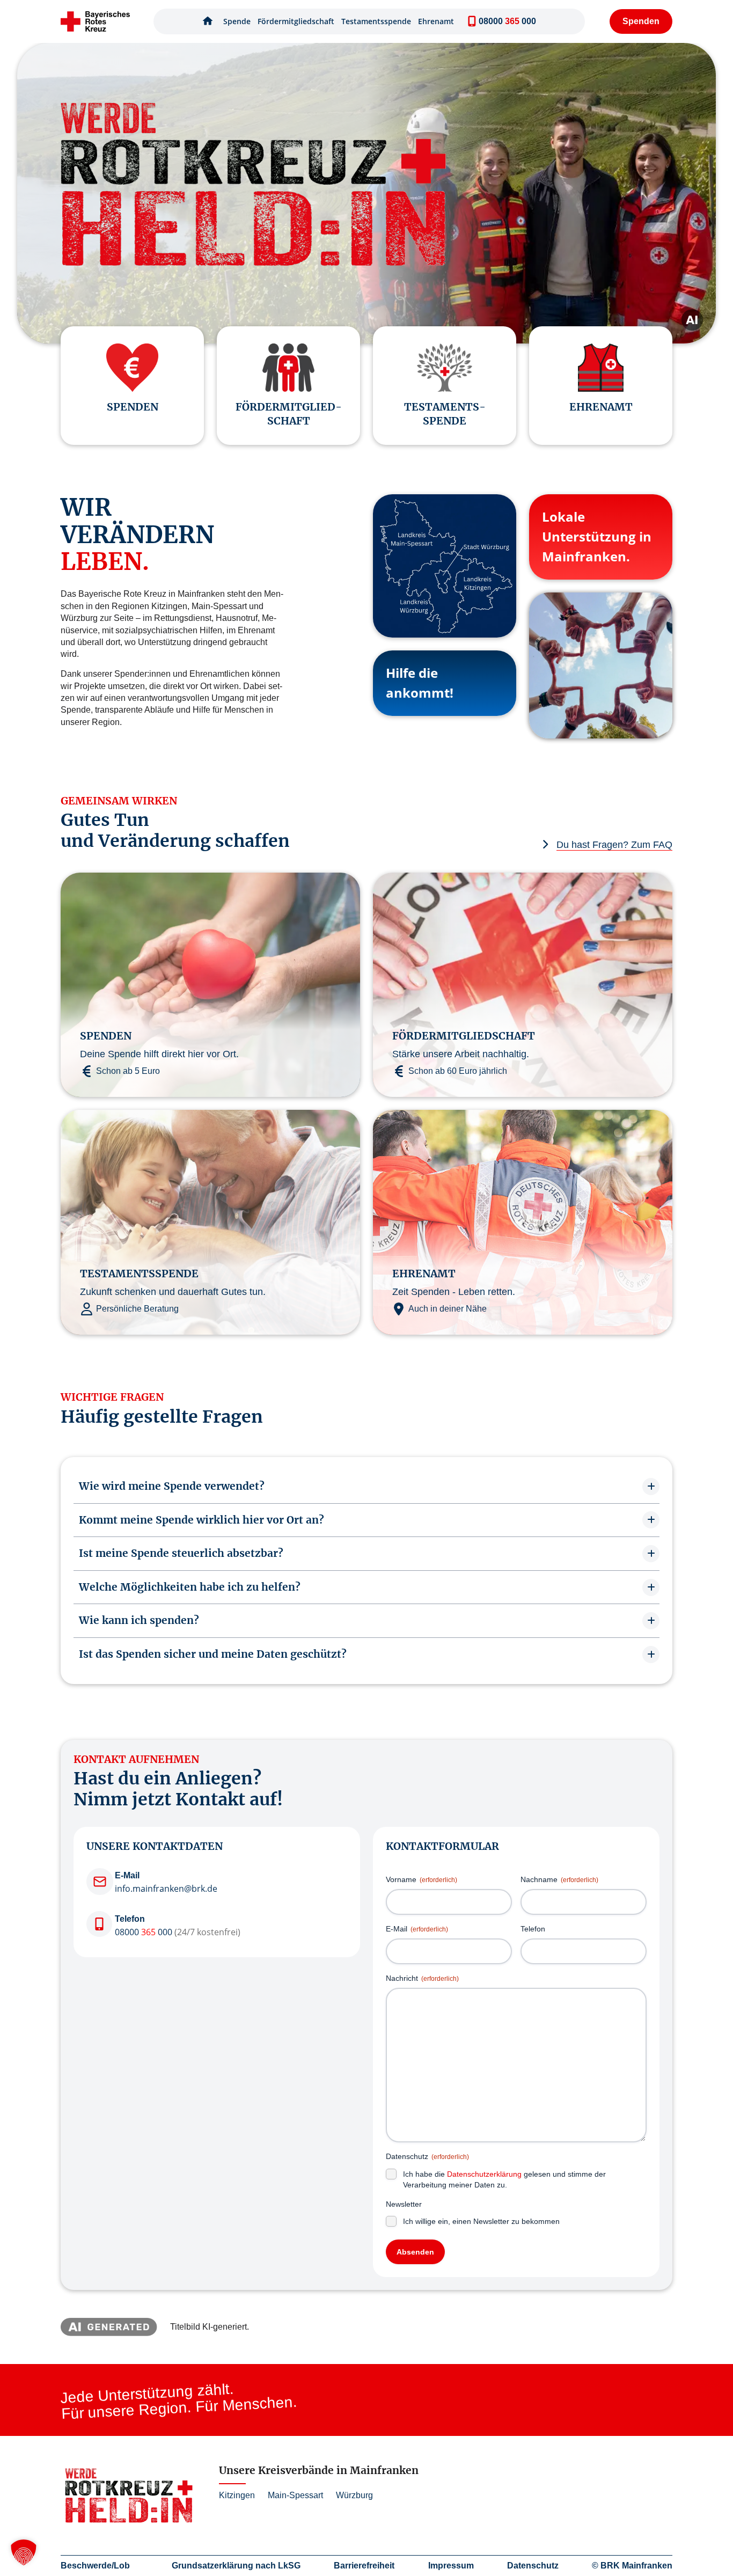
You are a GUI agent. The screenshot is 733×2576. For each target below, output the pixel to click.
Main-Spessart (295, 2495)
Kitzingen (237, 2495)
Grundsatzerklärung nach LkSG (236, 2566)
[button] (24, 2552)
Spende (237, 21)
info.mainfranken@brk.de (166, 1889)
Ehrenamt (436, 21)
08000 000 (144, 1932)
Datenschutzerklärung (484, 2174)
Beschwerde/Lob (95, 2566)
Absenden (415, 2252)
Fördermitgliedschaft (296, 21)
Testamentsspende (376, 21)
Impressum (451, 2566)
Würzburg (354, 2495)
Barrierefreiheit (364, 2566)
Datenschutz (533, 2566)
